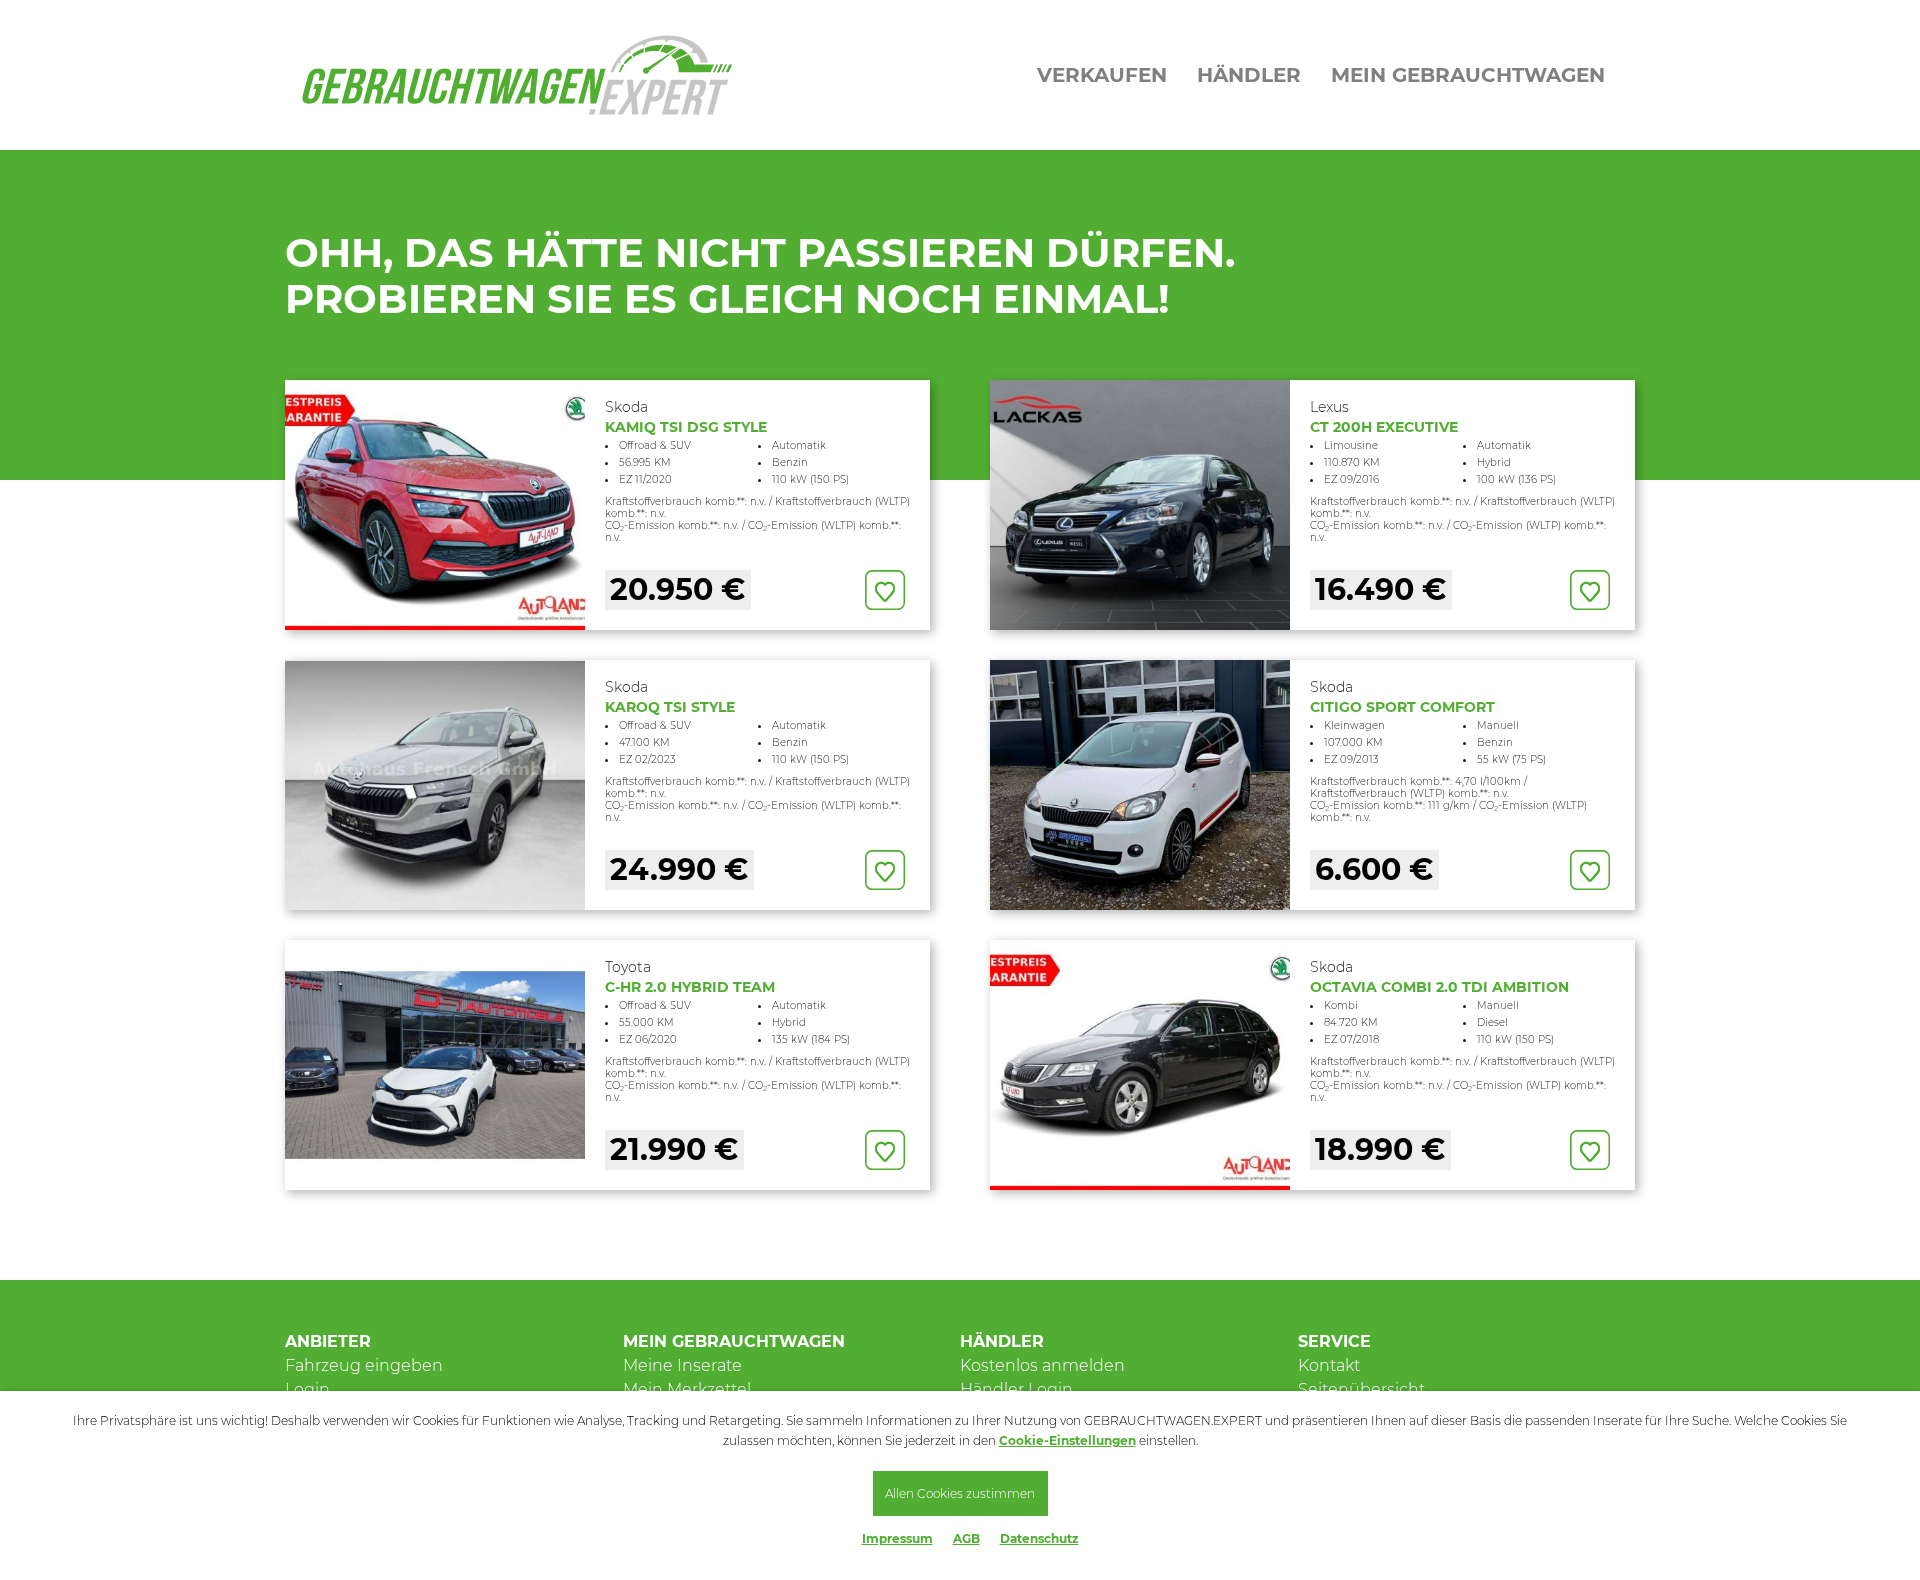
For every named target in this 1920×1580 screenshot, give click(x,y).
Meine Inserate (682, 1365)
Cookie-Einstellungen (1067, 1440)
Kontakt (1329, 1365)
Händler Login (1016, 1389)
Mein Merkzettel (687, 1389)
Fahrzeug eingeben (364, 1365)
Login (307, 1389)
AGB (966, 1538)
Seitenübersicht (1361, 1389)
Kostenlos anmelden (1042, 1365)
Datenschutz (1039, 1538)
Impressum (897, 1538)
